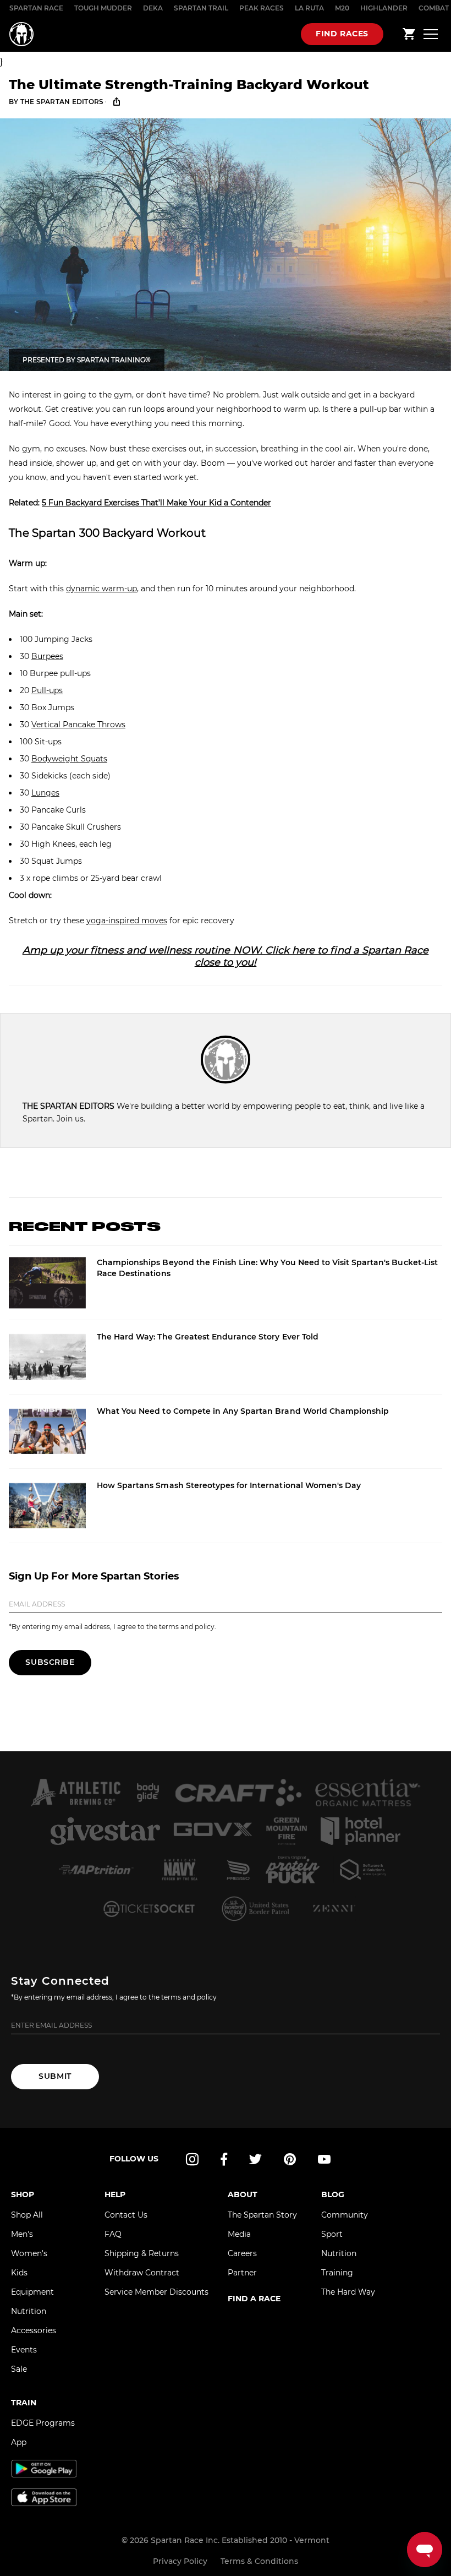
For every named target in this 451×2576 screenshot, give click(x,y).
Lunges (45, 793)
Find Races (342, 34)
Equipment (32, 2292)
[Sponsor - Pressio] (238, 1870)
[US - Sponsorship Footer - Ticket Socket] (148, 1908)
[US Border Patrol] (257, 1908)
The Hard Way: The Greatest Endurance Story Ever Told (208, 1337)
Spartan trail (201, 8)
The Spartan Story (262, 2215)
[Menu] (431, 34)
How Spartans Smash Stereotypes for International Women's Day (229, 1485)
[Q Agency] (364, 1870)
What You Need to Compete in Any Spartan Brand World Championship (243, 1411)
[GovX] (213, 1831)
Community (345, 2215)
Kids (19, 2273)
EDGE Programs (43, 2423)
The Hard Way (348, 2292)
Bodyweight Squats (69, 759)
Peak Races (262, 8)
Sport (332, 2234)
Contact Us (126, 2215)
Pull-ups (47, 690)
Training (337, 2273)
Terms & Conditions (259, 2561)
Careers (242, 2253)
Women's (29, 2253)
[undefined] (148, 1793)
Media (239, 2234)
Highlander (384, 8)
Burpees (47, 656)
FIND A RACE (254, 2299)
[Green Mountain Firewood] (286, 1831)
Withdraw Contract (142, 2273)
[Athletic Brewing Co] (75, 1793)
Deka (153, 8)
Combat (434, 8)
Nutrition (29, 2311)
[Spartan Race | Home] (21, 34)
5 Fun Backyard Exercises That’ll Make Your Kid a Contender (156, 503)
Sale (19, 2369)
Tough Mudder (103, 8)
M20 (342, 8)
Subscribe (50, 1662)
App (19, 2442)
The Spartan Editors (62, 102)
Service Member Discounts (156, 2292)
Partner (242, 2273)
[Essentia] (368, 1793)
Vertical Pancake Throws (78, 725)
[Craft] (238, 1793)
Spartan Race (36, 8)
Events (24, 2350)
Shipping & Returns (142, 2253)
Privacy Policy (180, 2561)
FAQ (113, 2234)
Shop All (27, 2215)
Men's (22, 2234)
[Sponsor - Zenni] (333, 1908)
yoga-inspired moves (127, 921)
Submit (55, 2076)
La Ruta (309, 8)
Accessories (34, 2330)
